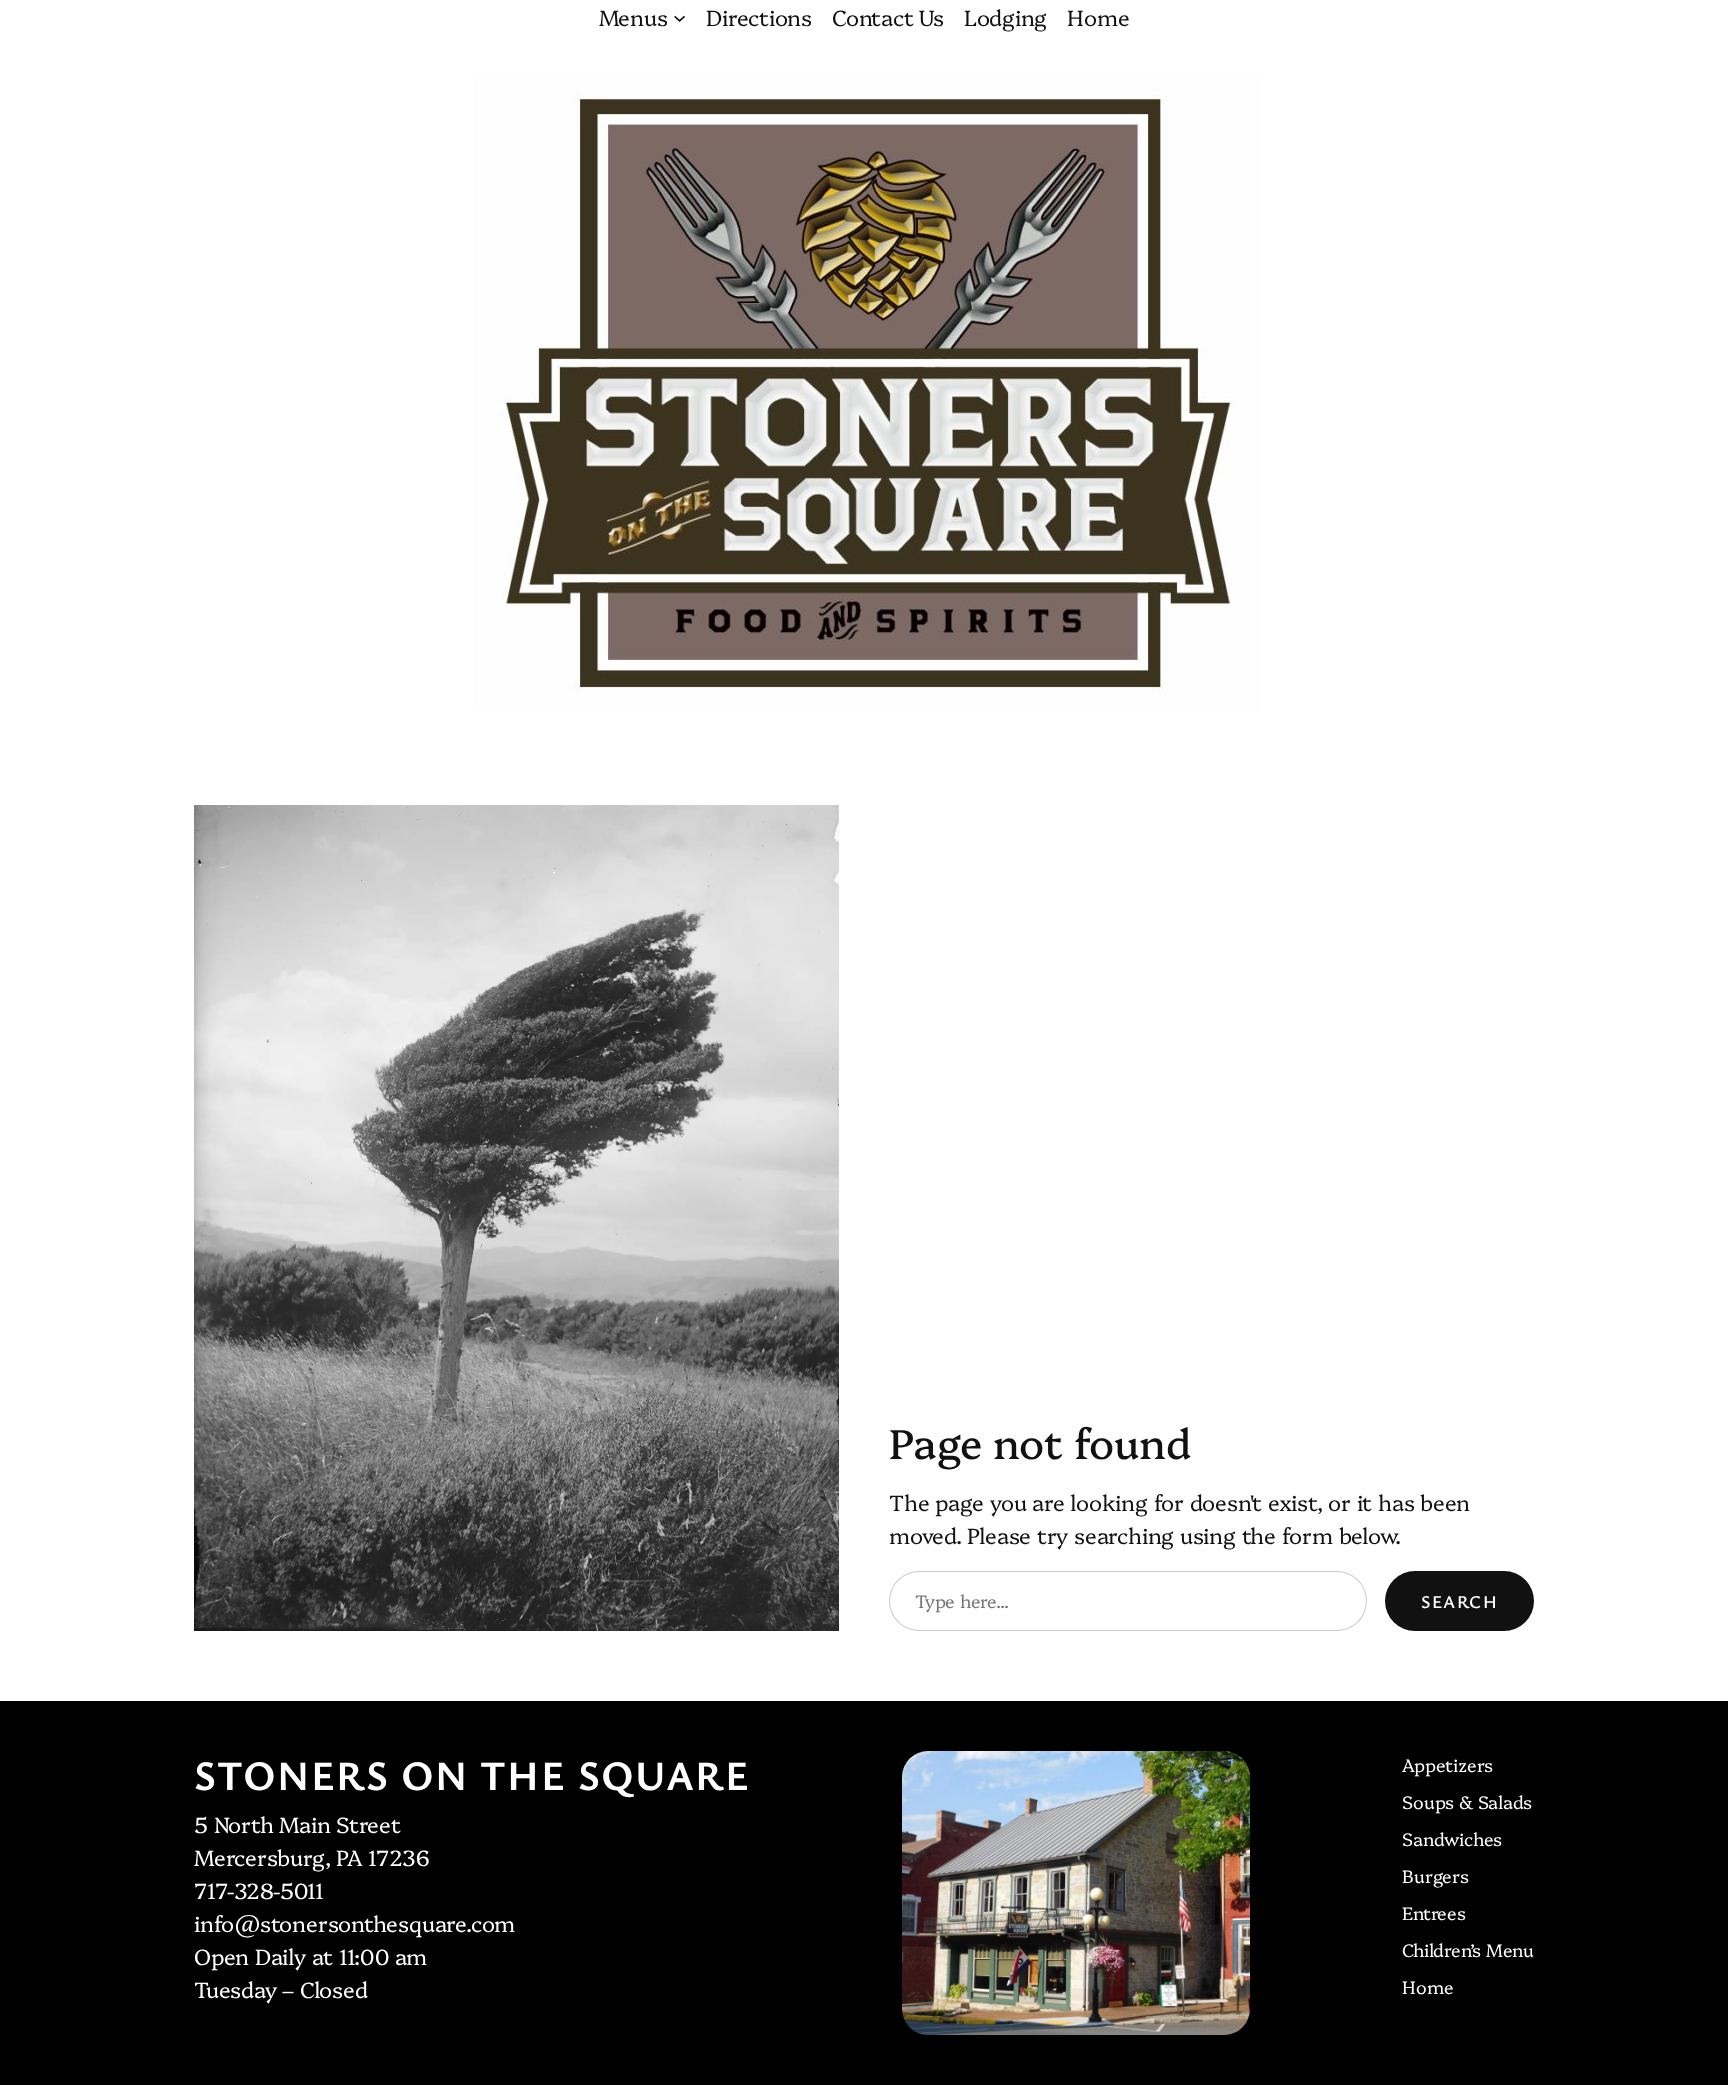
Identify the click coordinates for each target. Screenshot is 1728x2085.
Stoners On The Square (472, 1774)
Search (1459, 1601)
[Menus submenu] (679, 16)
